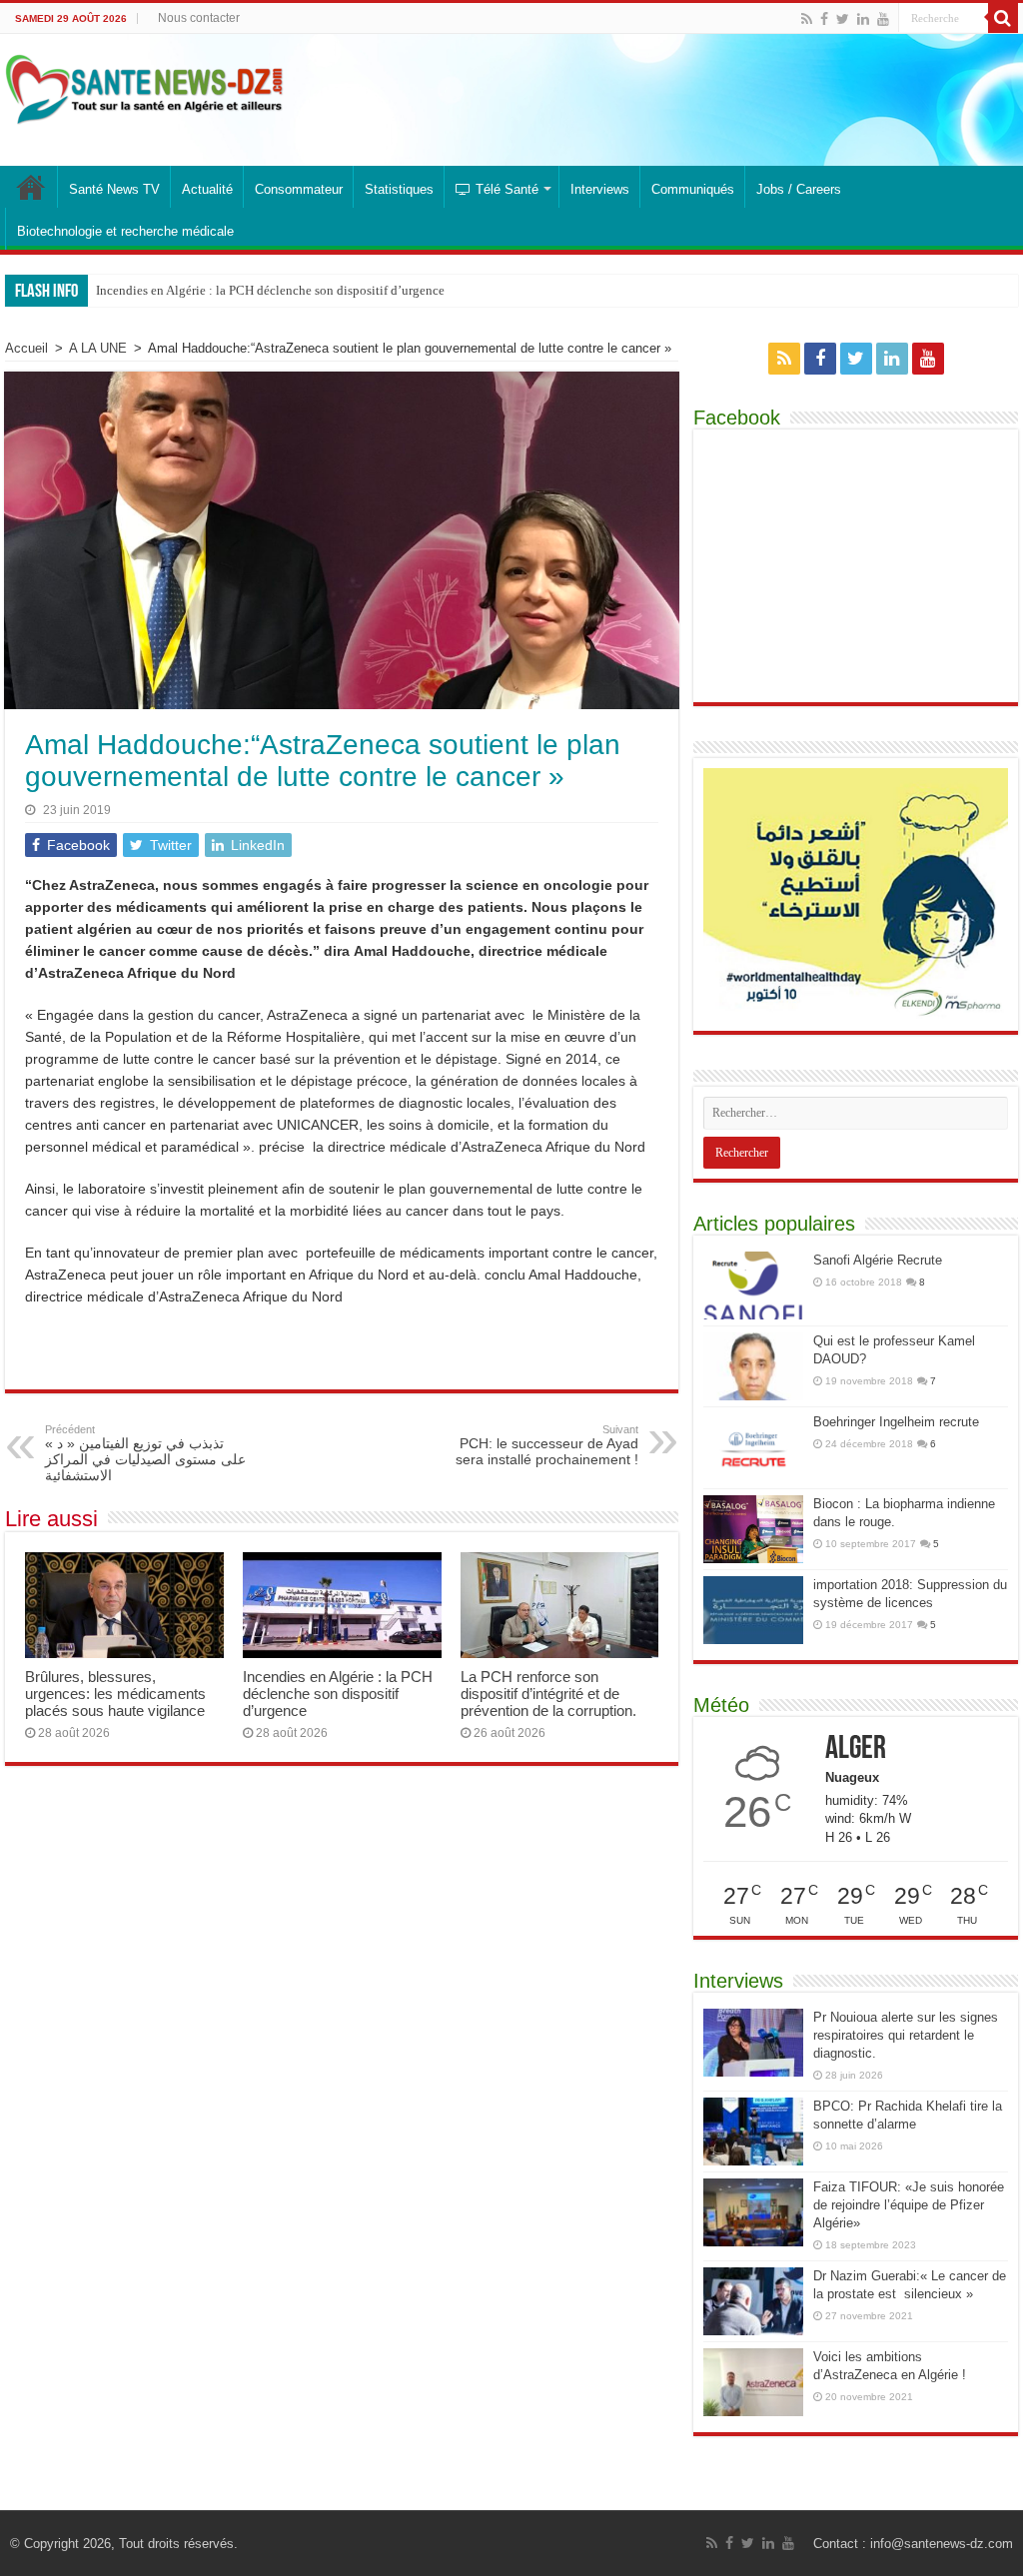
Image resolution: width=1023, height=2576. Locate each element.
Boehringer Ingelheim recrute (896, 1422)
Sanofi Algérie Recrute (878, 1260)
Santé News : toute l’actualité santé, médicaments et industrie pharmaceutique (31, 187)
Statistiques (399, 189)
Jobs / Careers (799, 189)
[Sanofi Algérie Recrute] (753, 1286)
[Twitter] (843, 19)
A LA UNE (98, 348)
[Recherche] (1003, 18)
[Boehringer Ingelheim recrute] (753, 1447)
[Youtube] (883, 19)
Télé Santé (507, 189)
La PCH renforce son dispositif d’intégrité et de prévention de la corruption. (548, 1694)
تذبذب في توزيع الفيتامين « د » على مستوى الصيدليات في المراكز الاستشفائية (145, 1453)
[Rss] (807, 19)
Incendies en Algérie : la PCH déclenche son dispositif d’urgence (270, 290)
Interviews (600, 189)
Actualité (207, 189)
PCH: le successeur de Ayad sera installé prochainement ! (547, 1445)
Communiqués (693, 189)
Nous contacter (199, 18)
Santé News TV (114, 189)
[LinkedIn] (863, 19)
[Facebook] (824, 19)
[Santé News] (144, 86)
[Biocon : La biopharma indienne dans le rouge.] (753, 1529)
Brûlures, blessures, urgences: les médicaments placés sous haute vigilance (115, 1694)
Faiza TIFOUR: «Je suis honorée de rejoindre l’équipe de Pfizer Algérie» (909, 2205)
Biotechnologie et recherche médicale (125, 231)
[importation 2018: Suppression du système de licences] (753, 1610)
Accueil (26, 348)
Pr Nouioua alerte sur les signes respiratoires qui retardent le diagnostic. (906, 2035)
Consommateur (299, 189)
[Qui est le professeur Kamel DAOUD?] (753, 1366)
